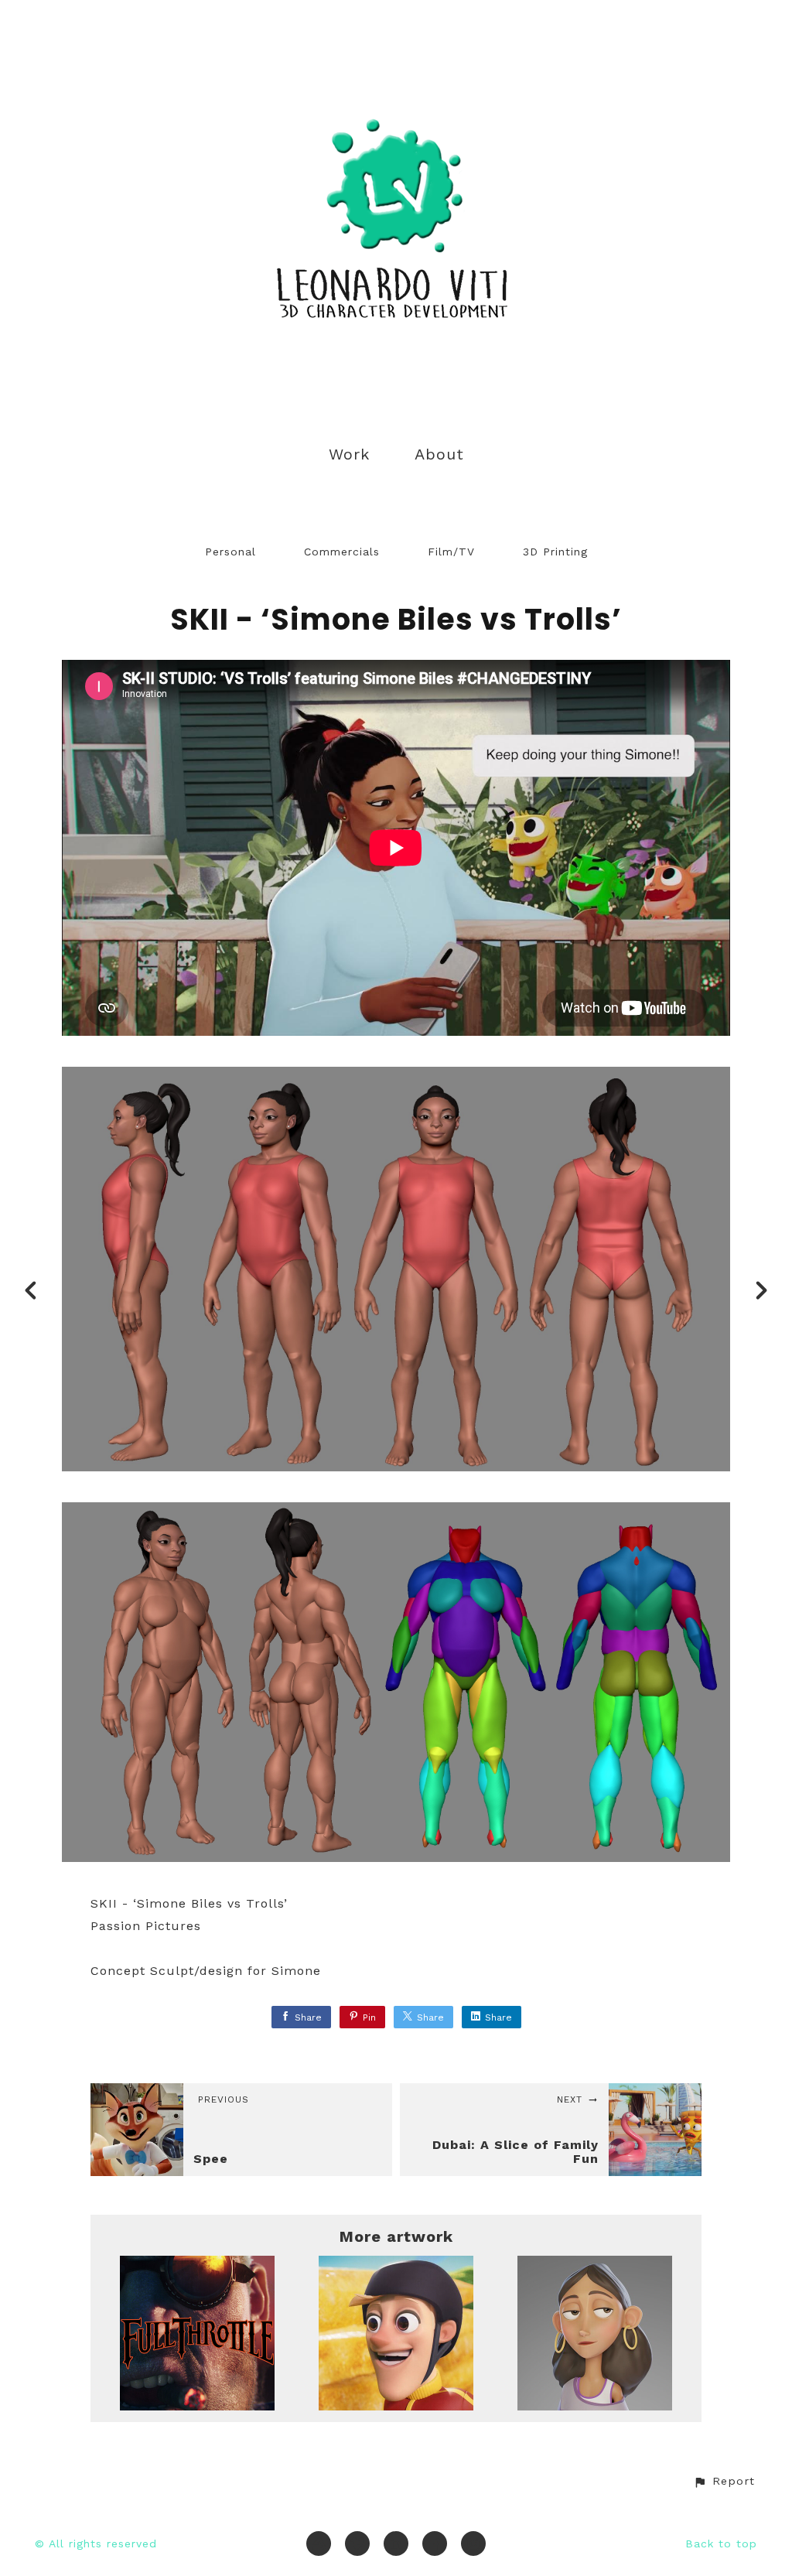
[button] (724, 2481)
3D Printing (555, 552)
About (439, 454)
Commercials (342, 552)
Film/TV (451, 552)
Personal (230, 552)
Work (349, 454)
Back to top (721, 2544)
